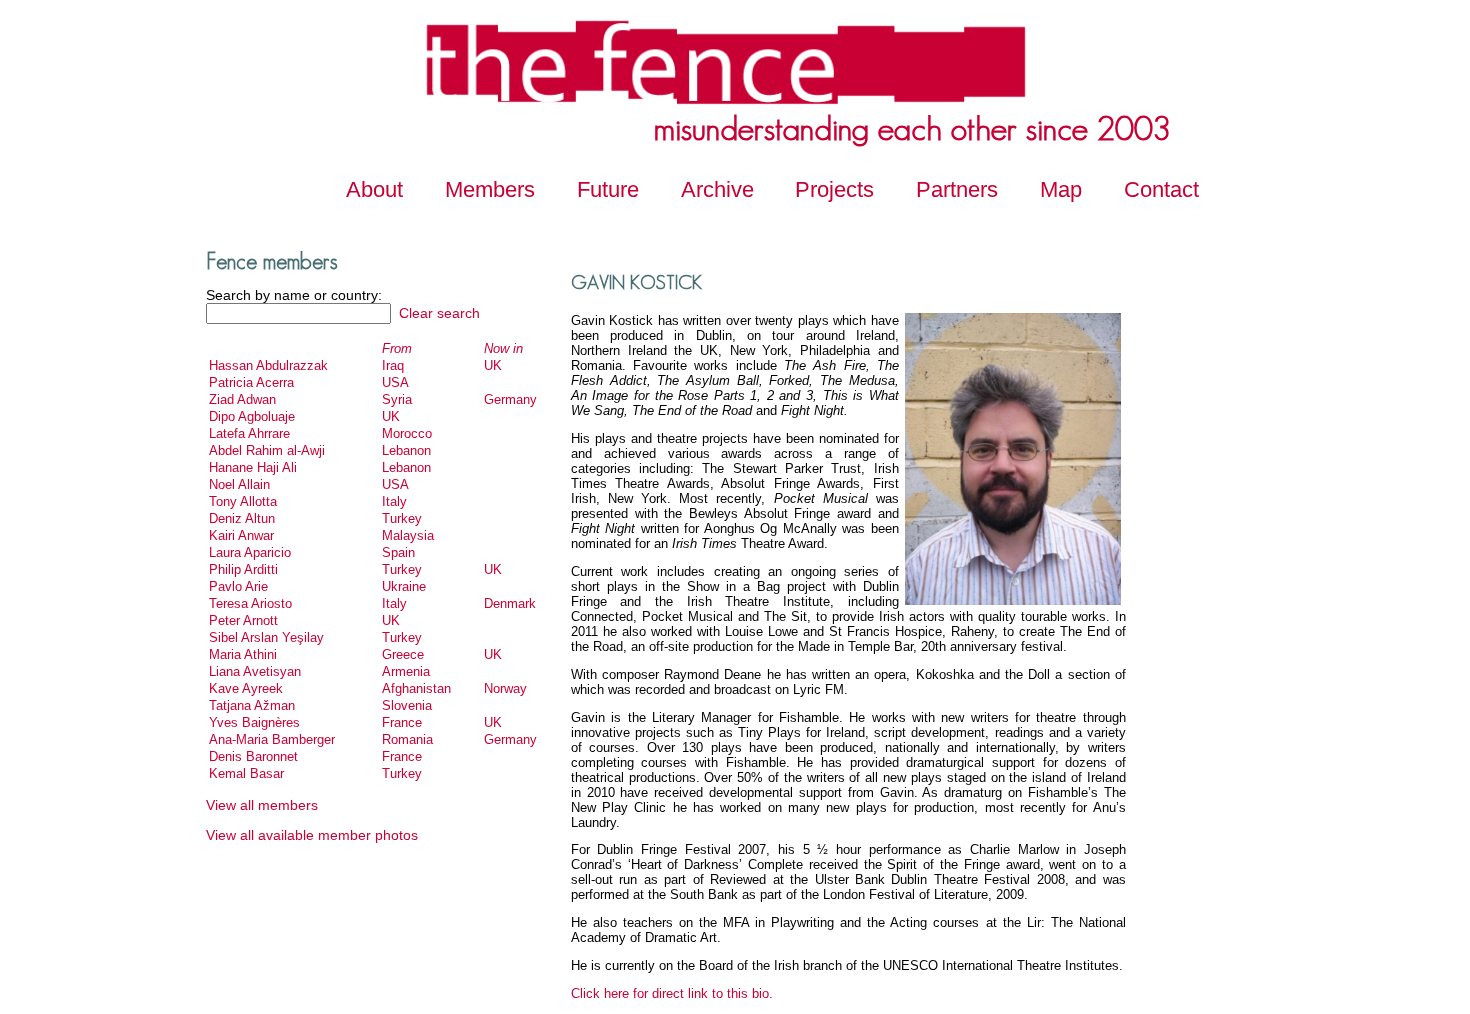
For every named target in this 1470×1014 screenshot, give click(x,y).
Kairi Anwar (241, 535)
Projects (834, 189)
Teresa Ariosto (250, 603)
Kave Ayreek (246, 688)
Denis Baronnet (253, 756)
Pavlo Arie (238, 586)
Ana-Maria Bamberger (272, 739)
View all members (262, 805)
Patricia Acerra (251, 382)
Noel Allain (239, 484)
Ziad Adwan (242, 399)
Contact (1161, 189)
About (374, 189)
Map (1061, 189)
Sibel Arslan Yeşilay (266, 637)
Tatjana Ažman (252, 705)
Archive (717, 189)
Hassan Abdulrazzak (268, 365)
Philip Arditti (243, 569)
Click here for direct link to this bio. (672, 993)
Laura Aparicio (250, 552)
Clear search (437, 313)
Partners (957, 189)
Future (608, 189)
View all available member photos (312, 835)
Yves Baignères (254, 722)
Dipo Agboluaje (252, 416)
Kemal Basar (246, 773)
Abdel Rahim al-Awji (267, 450)
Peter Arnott (243, 620)
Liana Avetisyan (255, 671)
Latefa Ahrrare (249, 433)
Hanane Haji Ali (253, 467)
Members (490, 189)
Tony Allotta (243, 501)
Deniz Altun (242, 518)
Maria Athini (243, 654)
